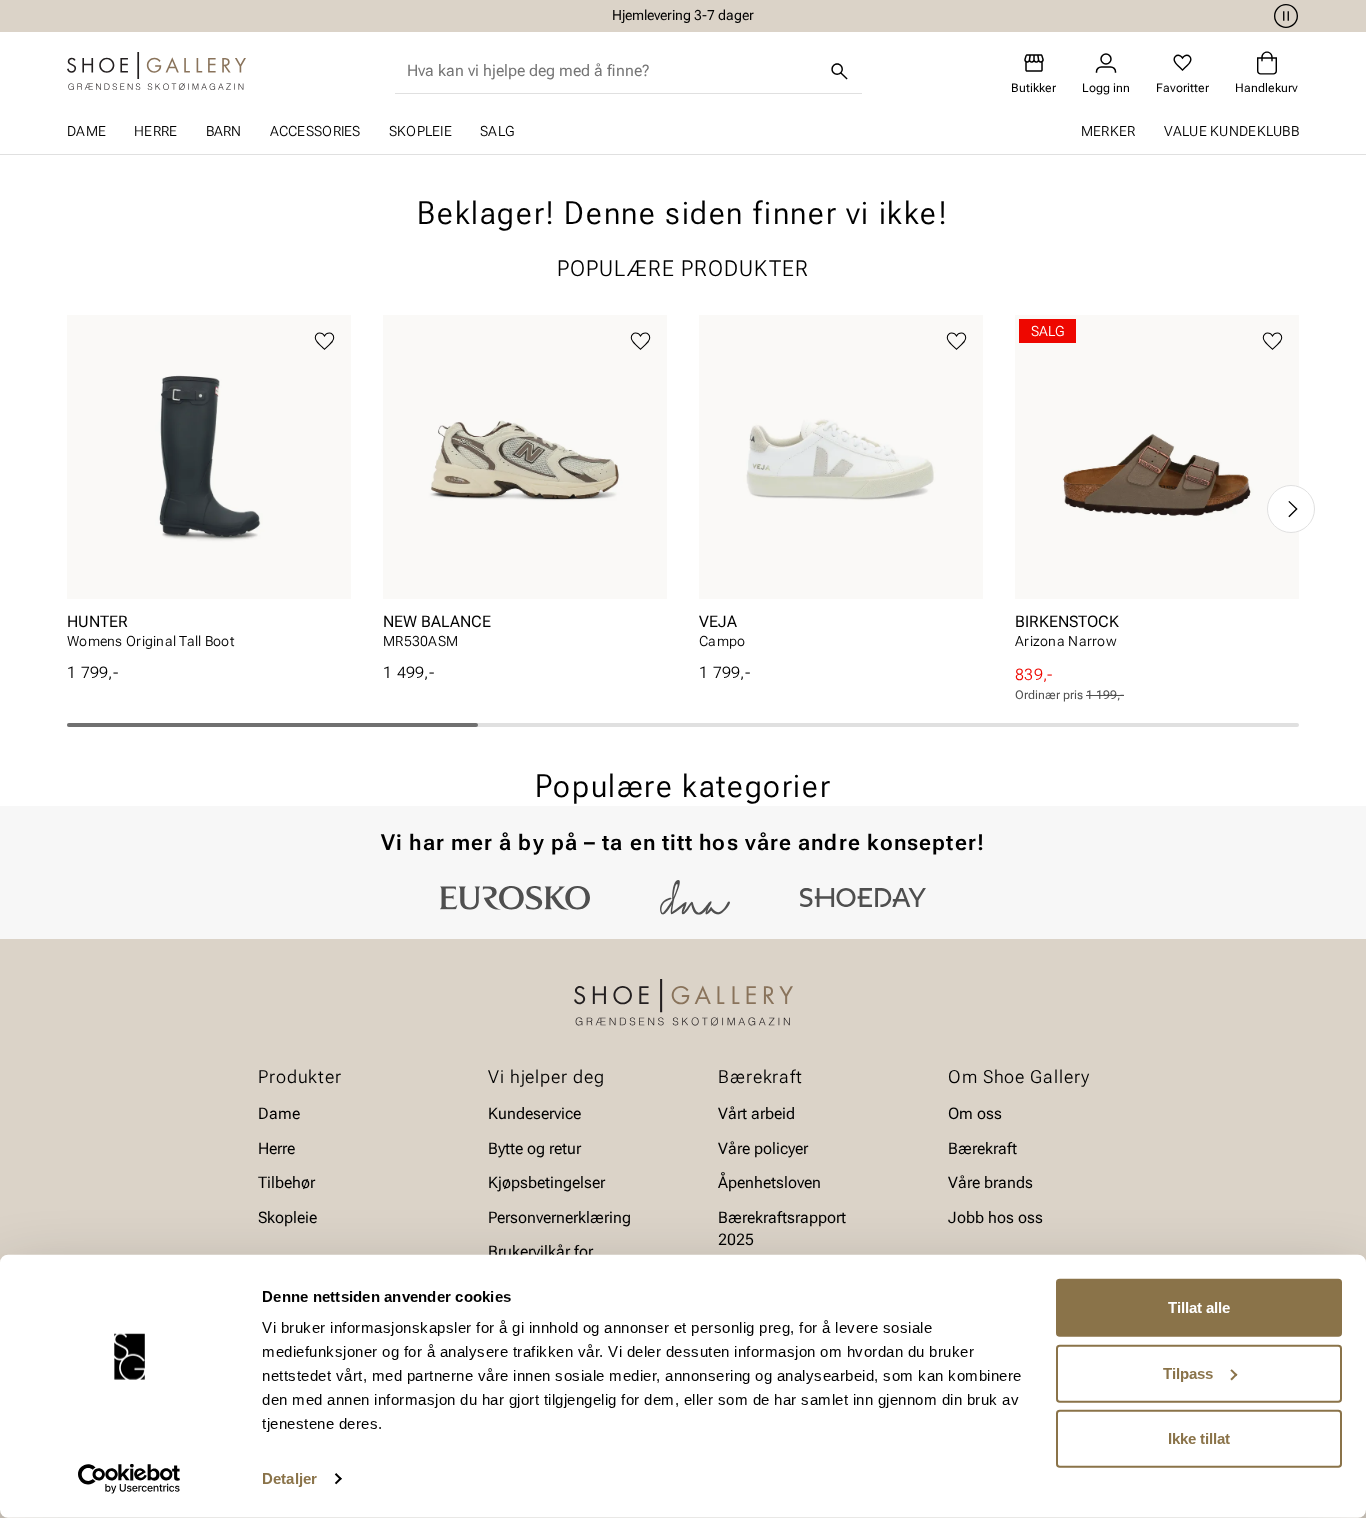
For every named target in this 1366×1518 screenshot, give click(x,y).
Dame (86, 131)
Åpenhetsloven (769, 1182)
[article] (209, 488)
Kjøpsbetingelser (546, 1182)
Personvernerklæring (559, 1216)
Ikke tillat (1199, 1438)
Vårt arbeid (756, 1113)
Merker (1108, 131)
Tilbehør (286, 1182)
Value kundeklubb (1231, 131)
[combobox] (612, 71)
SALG (497, 131)
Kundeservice (534, 1113)
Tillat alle (1199, 1307)
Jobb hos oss (995, 1216)
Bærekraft (982, 1148)
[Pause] (1283, 16)
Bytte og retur (534, 1148)
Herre (155, 131)
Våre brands (990, 1182)
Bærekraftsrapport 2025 (782, 1227)
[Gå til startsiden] (156, 71)
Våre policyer (763, 1148)
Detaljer (289, 1478)
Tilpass (1188, 1372)
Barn (224, 131)
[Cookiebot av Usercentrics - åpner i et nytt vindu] (129, 1479)
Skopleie (420, 131)
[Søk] (840, 71)
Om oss (975, 1113)
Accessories (315, 131)
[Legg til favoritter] (324, 341)
